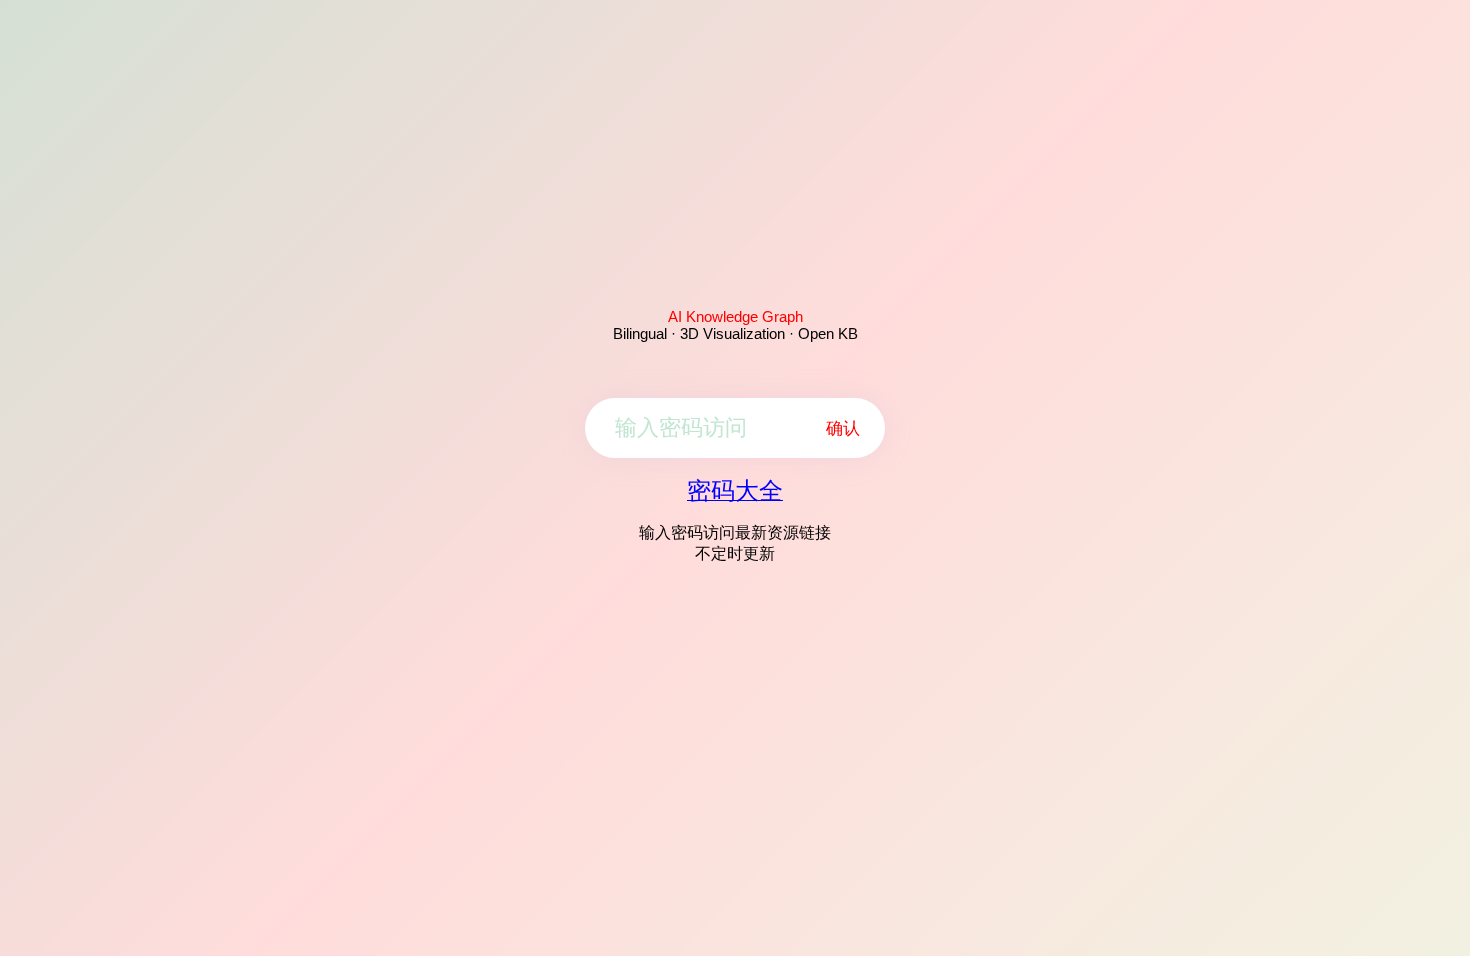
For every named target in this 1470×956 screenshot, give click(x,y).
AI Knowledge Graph (735, 316)
